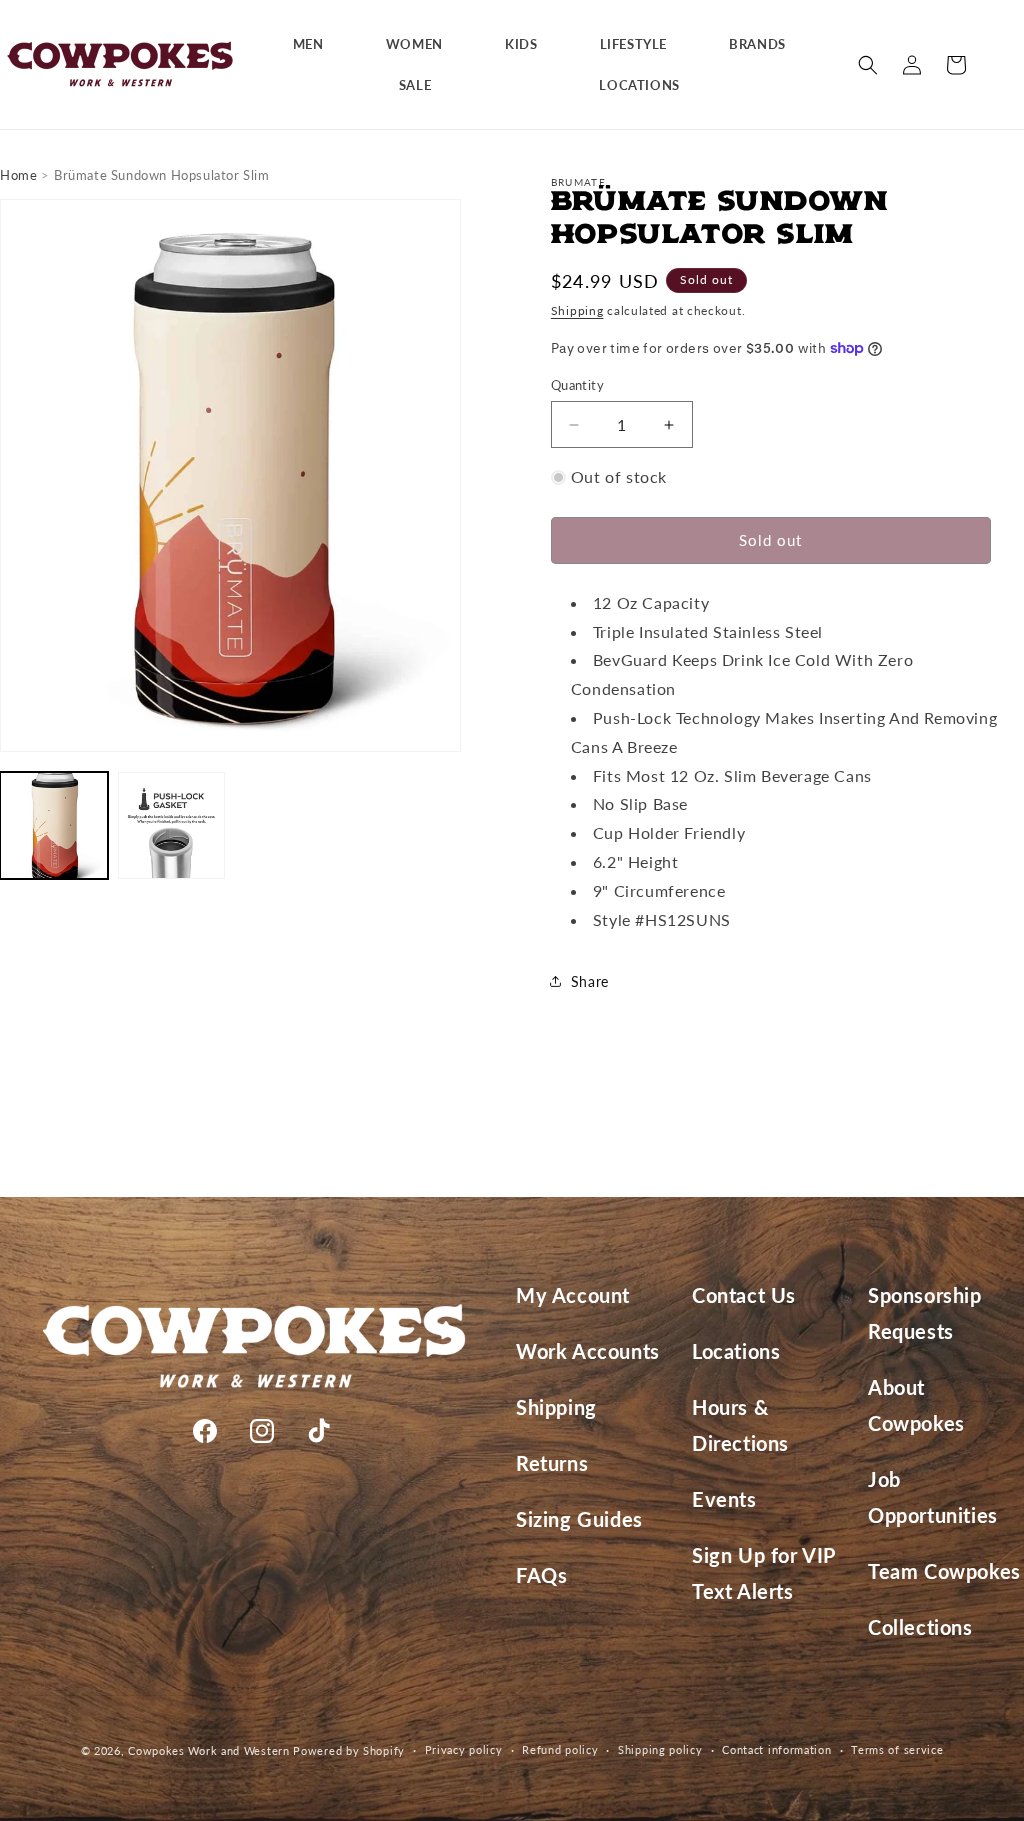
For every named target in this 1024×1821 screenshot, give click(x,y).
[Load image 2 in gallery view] (172, 826)
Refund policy (560, 1749)
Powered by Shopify (349, 1750)
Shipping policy (660, 1749)
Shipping (577, 310)
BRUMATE (578, 182)
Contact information (776, 1749)
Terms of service (897, 1749)
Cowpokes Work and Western (209, 1750)
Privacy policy (464, 1749)
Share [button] (590, 981)
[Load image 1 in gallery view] (54, 826)
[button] (316, 44)
